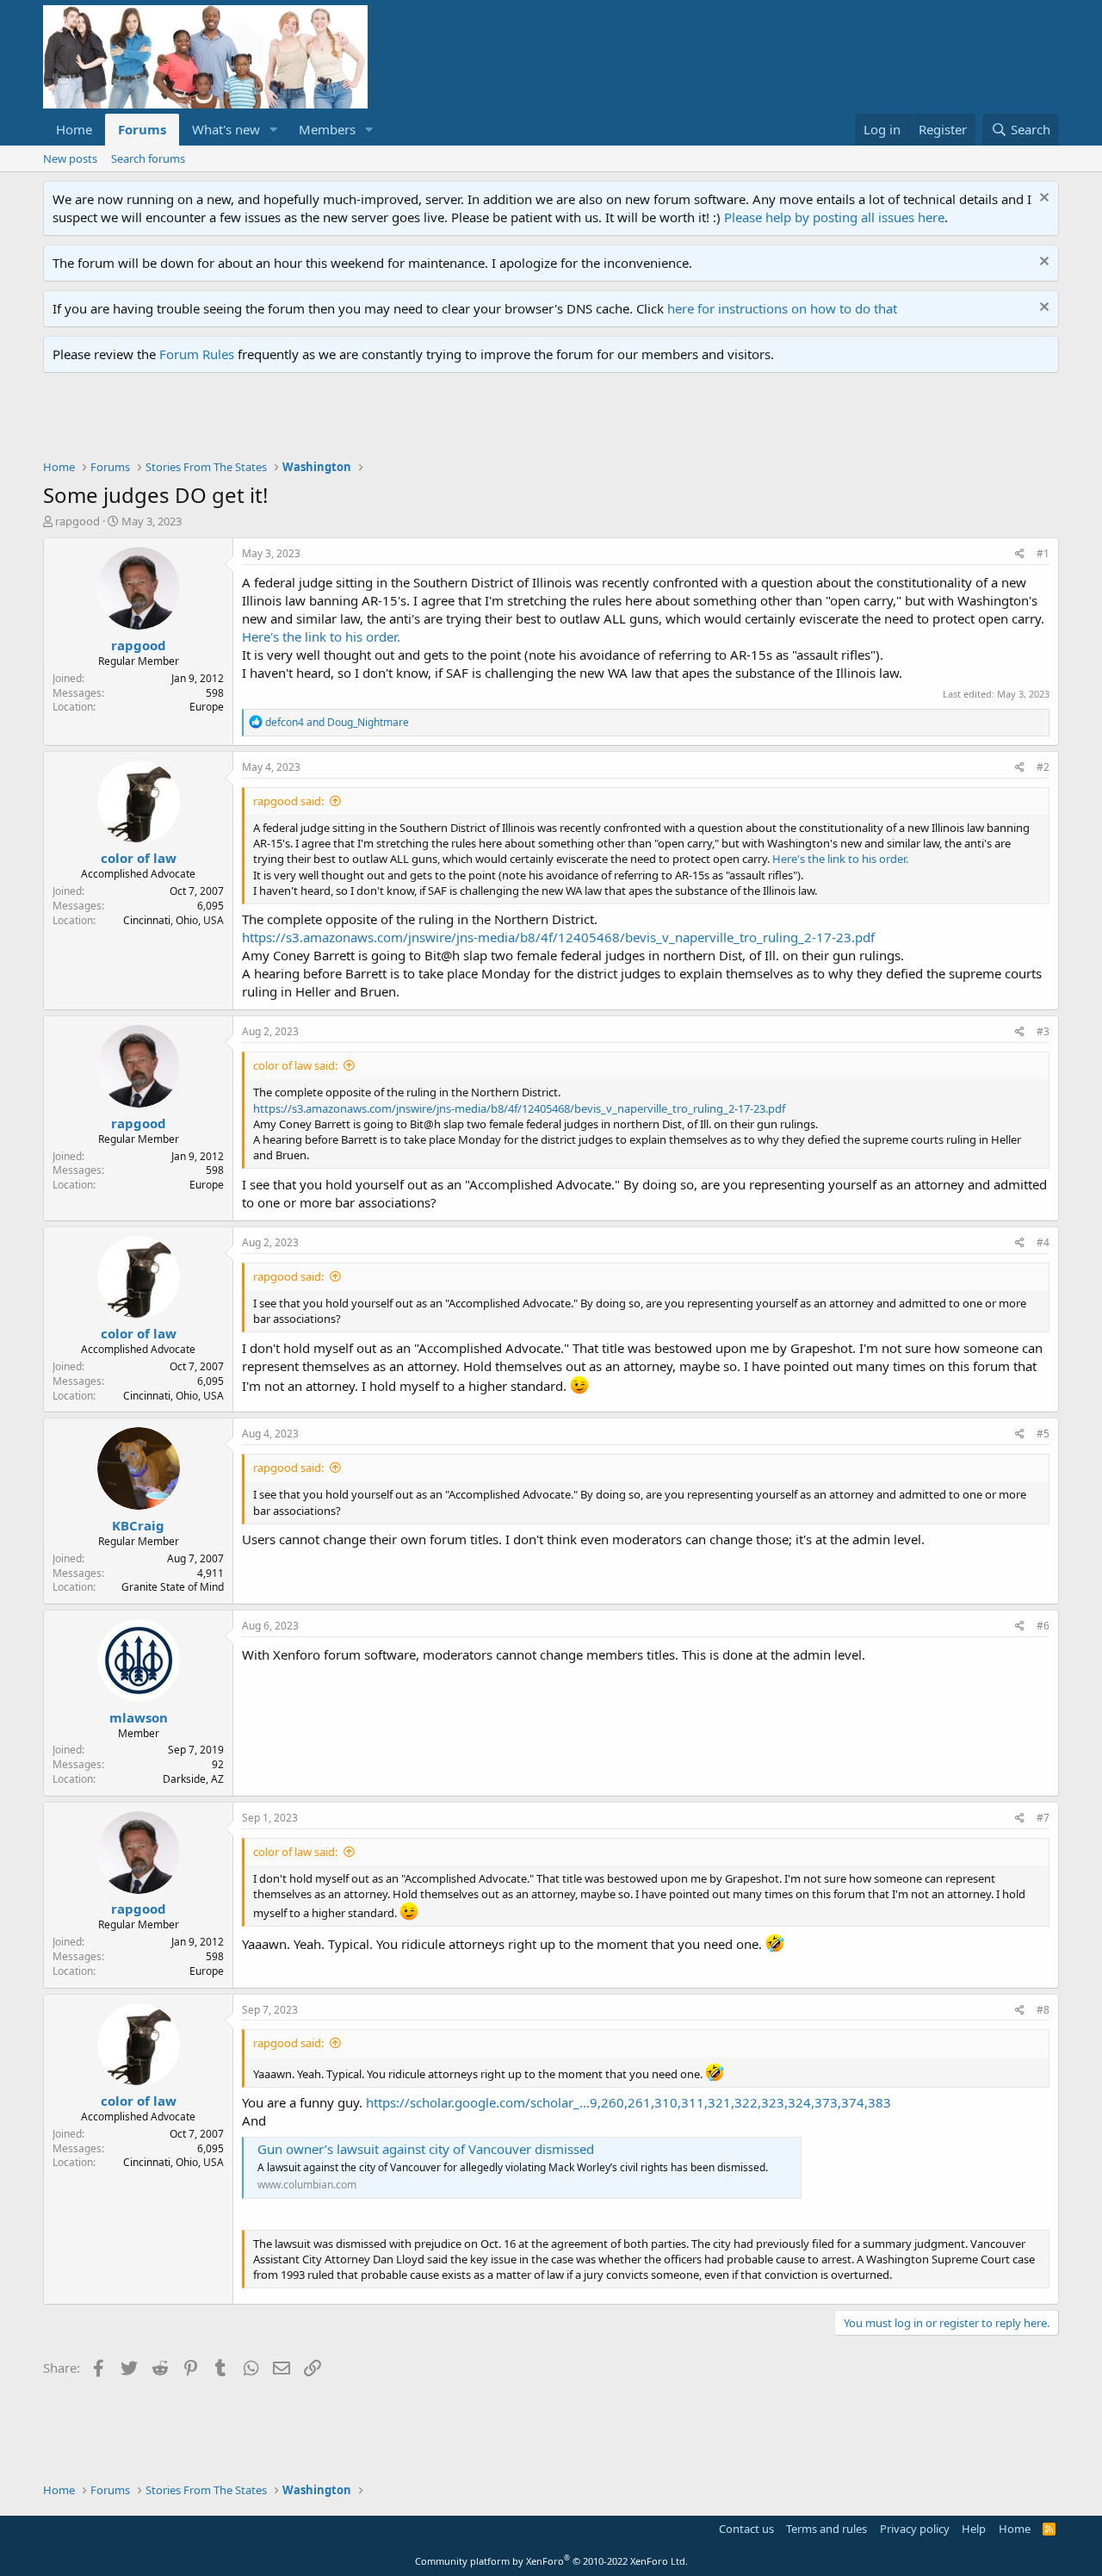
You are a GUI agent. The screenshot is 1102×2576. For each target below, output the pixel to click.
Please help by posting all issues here (834, 217)
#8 (1043, 2010)
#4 (1043, 1242)
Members (327, 129)
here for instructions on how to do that (782, 308)
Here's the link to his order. (321, 636)
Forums (142, 129)
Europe (207, 707)
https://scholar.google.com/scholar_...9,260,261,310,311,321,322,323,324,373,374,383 (628, 2102)
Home (74, 129)
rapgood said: (288, 801)
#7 (1043, 1818)
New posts (70, 158)
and (337, 722)
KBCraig (138, 1525)
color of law (139, 858)
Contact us (746, 2529)
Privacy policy (915, 2529)
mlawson (139, 1717)
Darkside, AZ (193, 1779)
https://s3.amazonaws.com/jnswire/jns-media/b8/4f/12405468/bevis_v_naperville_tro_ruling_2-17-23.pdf (558, 937)
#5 (1043, 1434)
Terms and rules (826, 2529)
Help (974, 2529)
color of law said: (295, 1065)
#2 (1043, 767)
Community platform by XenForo (551, 2561)
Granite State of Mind (173, 1587)
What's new (226, 129)
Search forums (148, 158)
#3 (1043, 1031)
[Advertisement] (356, 420)
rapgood (77, 521)
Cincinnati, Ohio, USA (173, 920)
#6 (1043, 1626)
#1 (1043, 553)
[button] (274, 130)
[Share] (1020, 554)
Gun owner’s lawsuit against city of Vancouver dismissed (426, 2149)
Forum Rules (197, 354)
